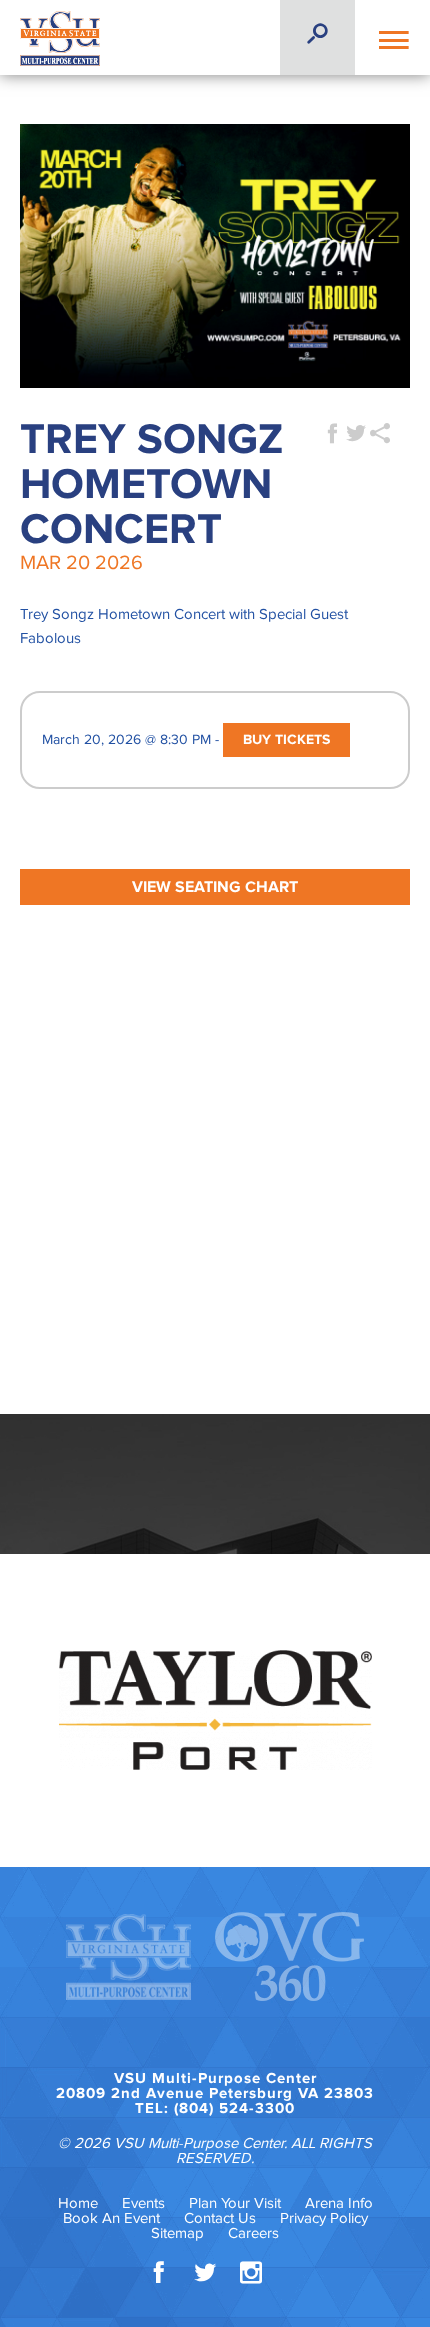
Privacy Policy (324, 2218)
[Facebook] (159, 2276)
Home (78, 2203)
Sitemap (177, 2233)
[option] (215, 1710)
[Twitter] (205, 2276)
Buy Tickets (286, 740)
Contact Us (220, 2218)
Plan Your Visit (235, 2203)
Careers (253, 2233)
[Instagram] (251, 2276)
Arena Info (339, 2203)
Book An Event (111, 2218)
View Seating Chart (215, 887)
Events (143, 2203)
